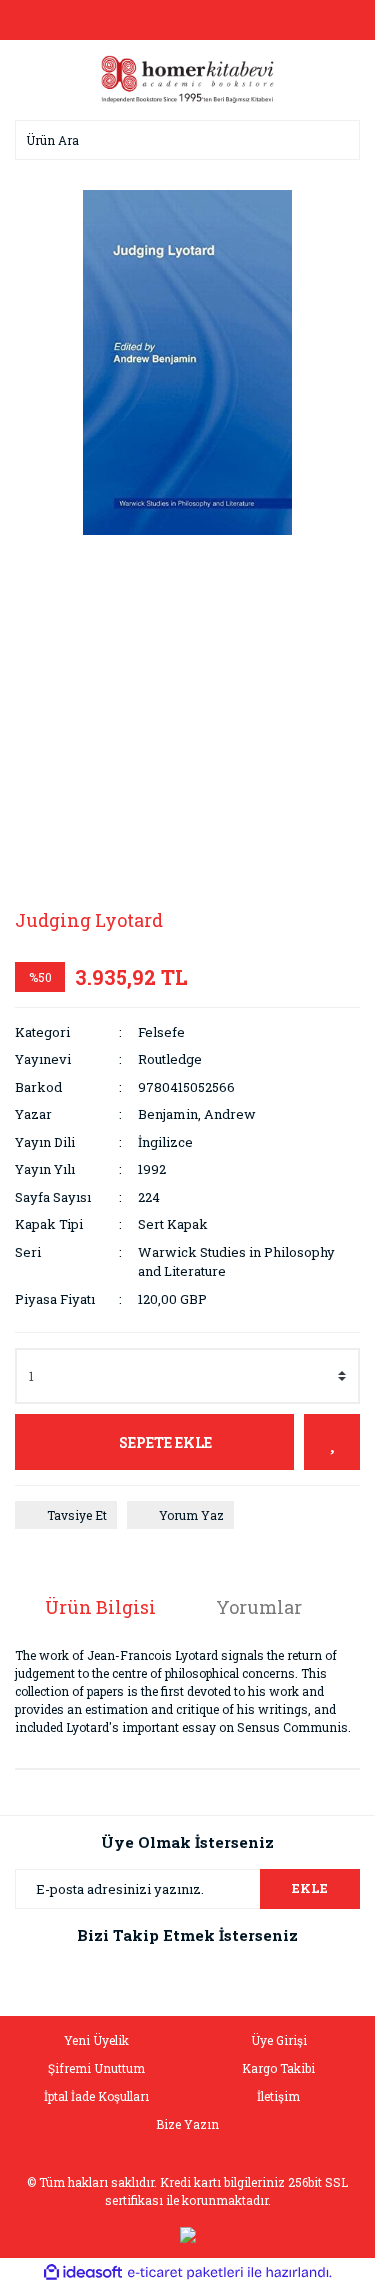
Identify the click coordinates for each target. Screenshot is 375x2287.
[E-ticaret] (185, 2273)
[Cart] (340, 20)
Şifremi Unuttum (96, 2068)
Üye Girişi (279, 2040)
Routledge (170, 1059)
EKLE (310, 1888)
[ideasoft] (83, 2272)
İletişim (278, 2096)
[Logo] (188, 78)
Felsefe (161, 1032)
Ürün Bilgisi (100, 1607)
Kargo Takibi (278, 2068)
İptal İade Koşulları (96, 2096)
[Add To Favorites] (332, 1442)
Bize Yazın (187, 2124)
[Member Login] (188, 20)
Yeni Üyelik (96, 2040)
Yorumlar (259, 1607)
